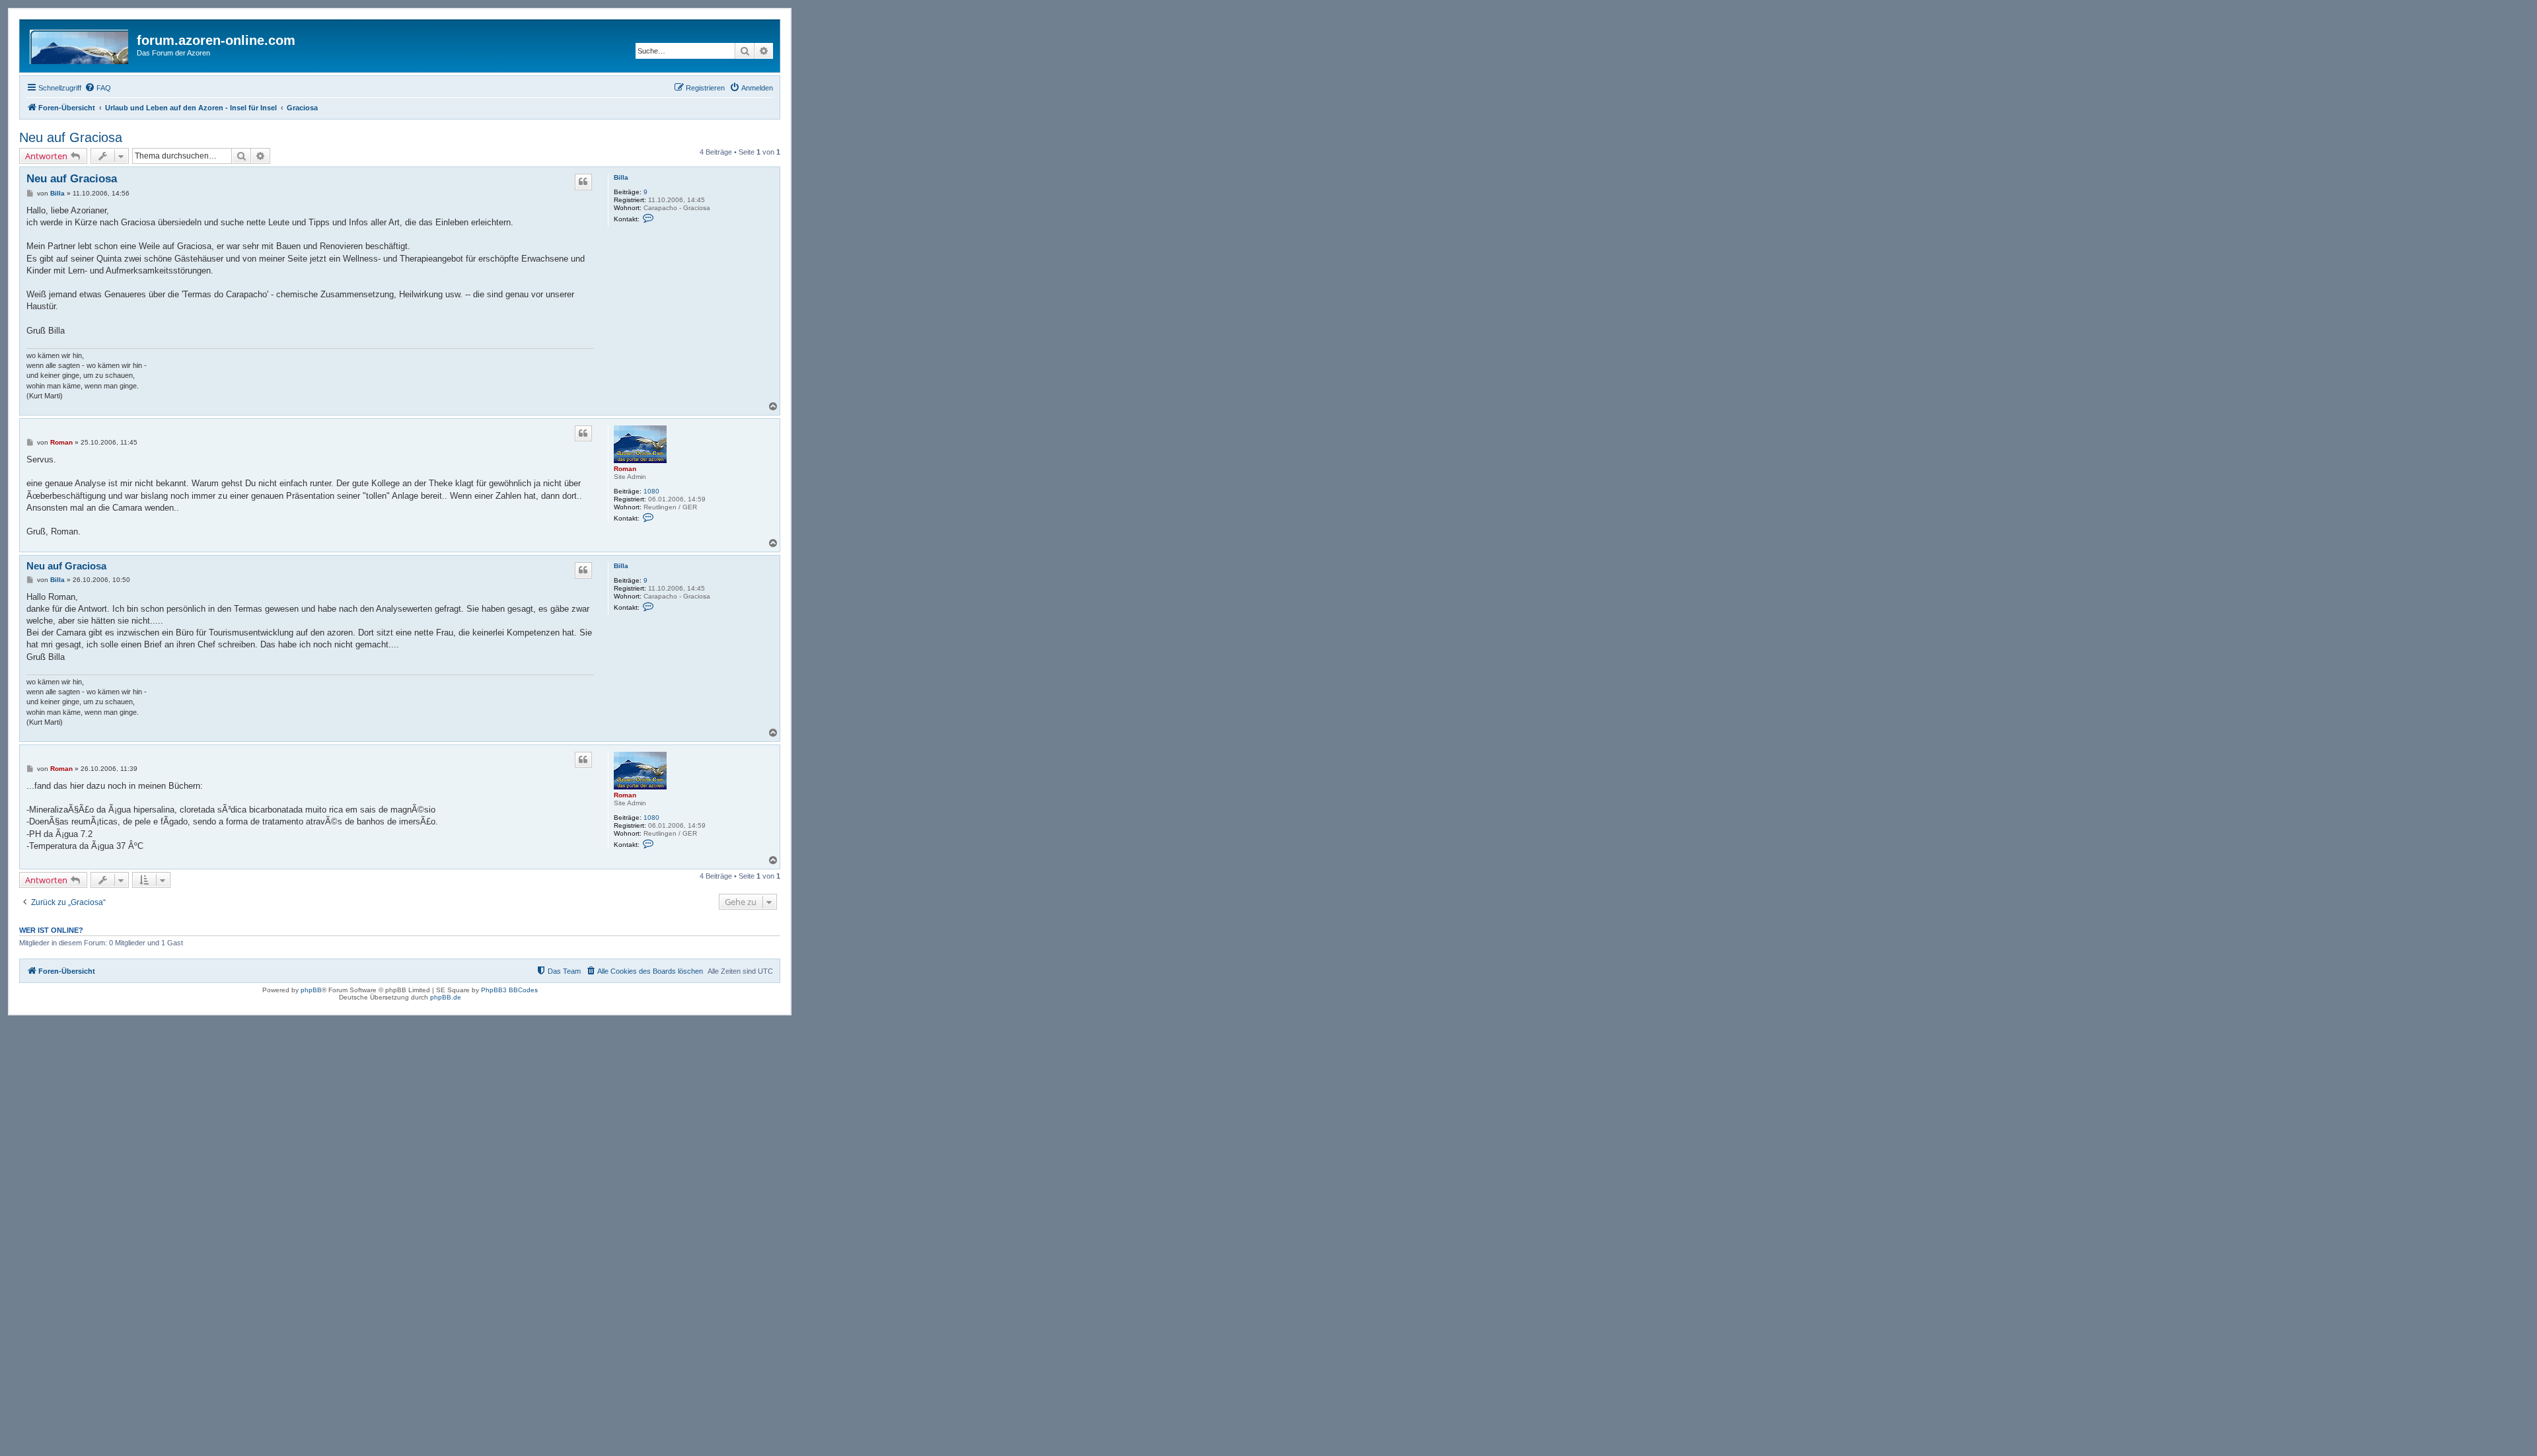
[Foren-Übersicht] (80, 44)
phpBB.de (446, 997)
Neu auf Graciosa (71, 137)
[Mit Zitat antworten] (583, 182)
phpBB (311, 990)
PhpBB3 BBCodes (509, 990)
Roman (625, 469)
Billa (621, 177)
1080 (651, 491)
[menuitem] (98, 88)
